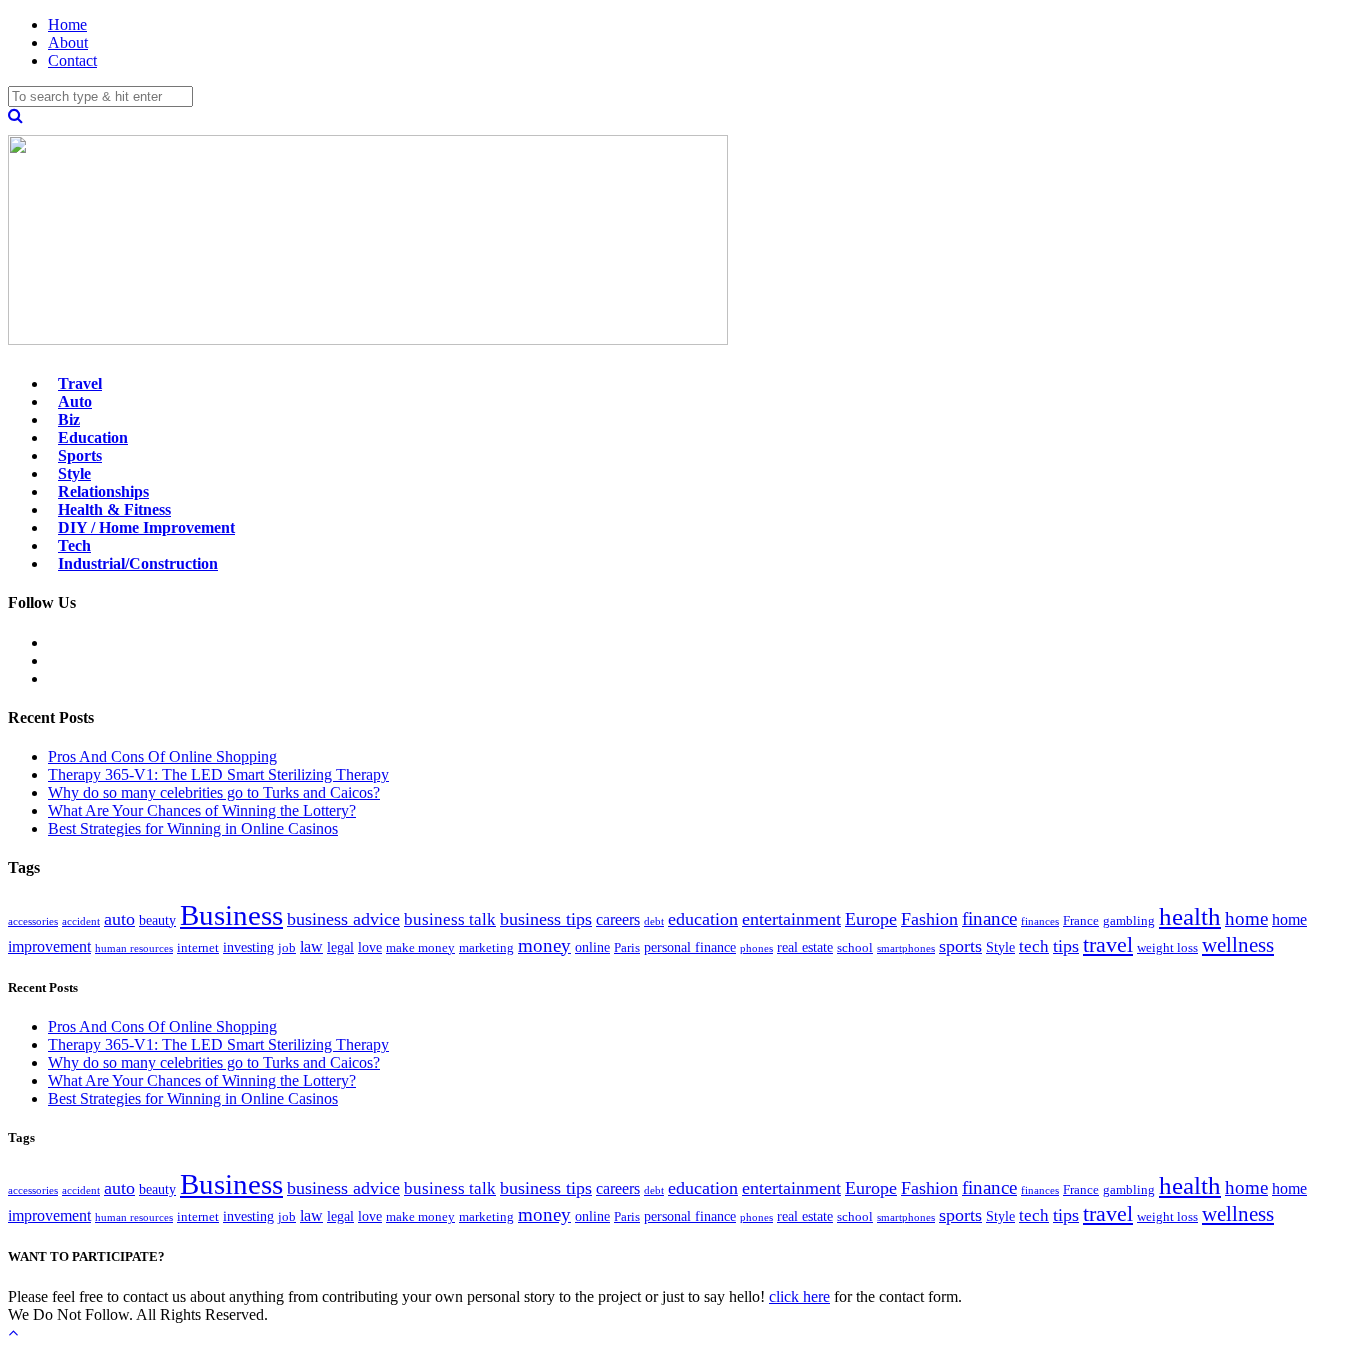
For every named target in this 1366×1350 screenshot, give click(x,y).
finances (1040, 921)
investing (248, 947)
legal (340, 947)
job (287, 948)
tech (1034, 946)
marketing (486, 948)
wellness (1238, 945)
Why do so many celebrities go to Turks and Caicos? (214, 792)
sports (960, 946)
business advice (343, 919)
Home (67, 24)
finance (989, 918)
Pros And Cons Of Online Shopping (162, 756)
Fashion (929, 919)
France (1081, 921)
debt (654, 921)
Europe (871, 919)
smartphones (906, 948)
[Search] (15, 115)
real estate (805, 947)
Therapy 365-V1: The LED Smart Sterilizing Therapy (218, 774)
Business (231, 915)
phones (756, 948)
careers (618, 919)
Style (1000, 947)
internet (198, 948)
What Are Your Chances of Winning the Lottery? (202, 810)
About (68, 42)
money (544, 945)
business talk (450, 919)
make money (420, 948)
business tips (546, 919)
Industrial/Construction (138, 563)
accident (81, 921)
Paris (627, 948)
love (370, 947)
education (703, 919)
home (1246, 918)
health (1190, 916)
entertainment (791, 919)
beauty (157, 920)
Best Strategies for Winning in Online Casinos (193, 828)
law (311, 946)
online (592, 947)
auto (119, 919)
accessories (33, 921)
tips (1066, 946)
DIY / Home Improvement (146, 527)
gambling (1129, 921)
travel (1108, 944)
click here (799, 1296)
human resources (134, 948)
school (855, 948)
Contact (72, 60)
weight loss (1167, 948)
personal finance (690, 947)
